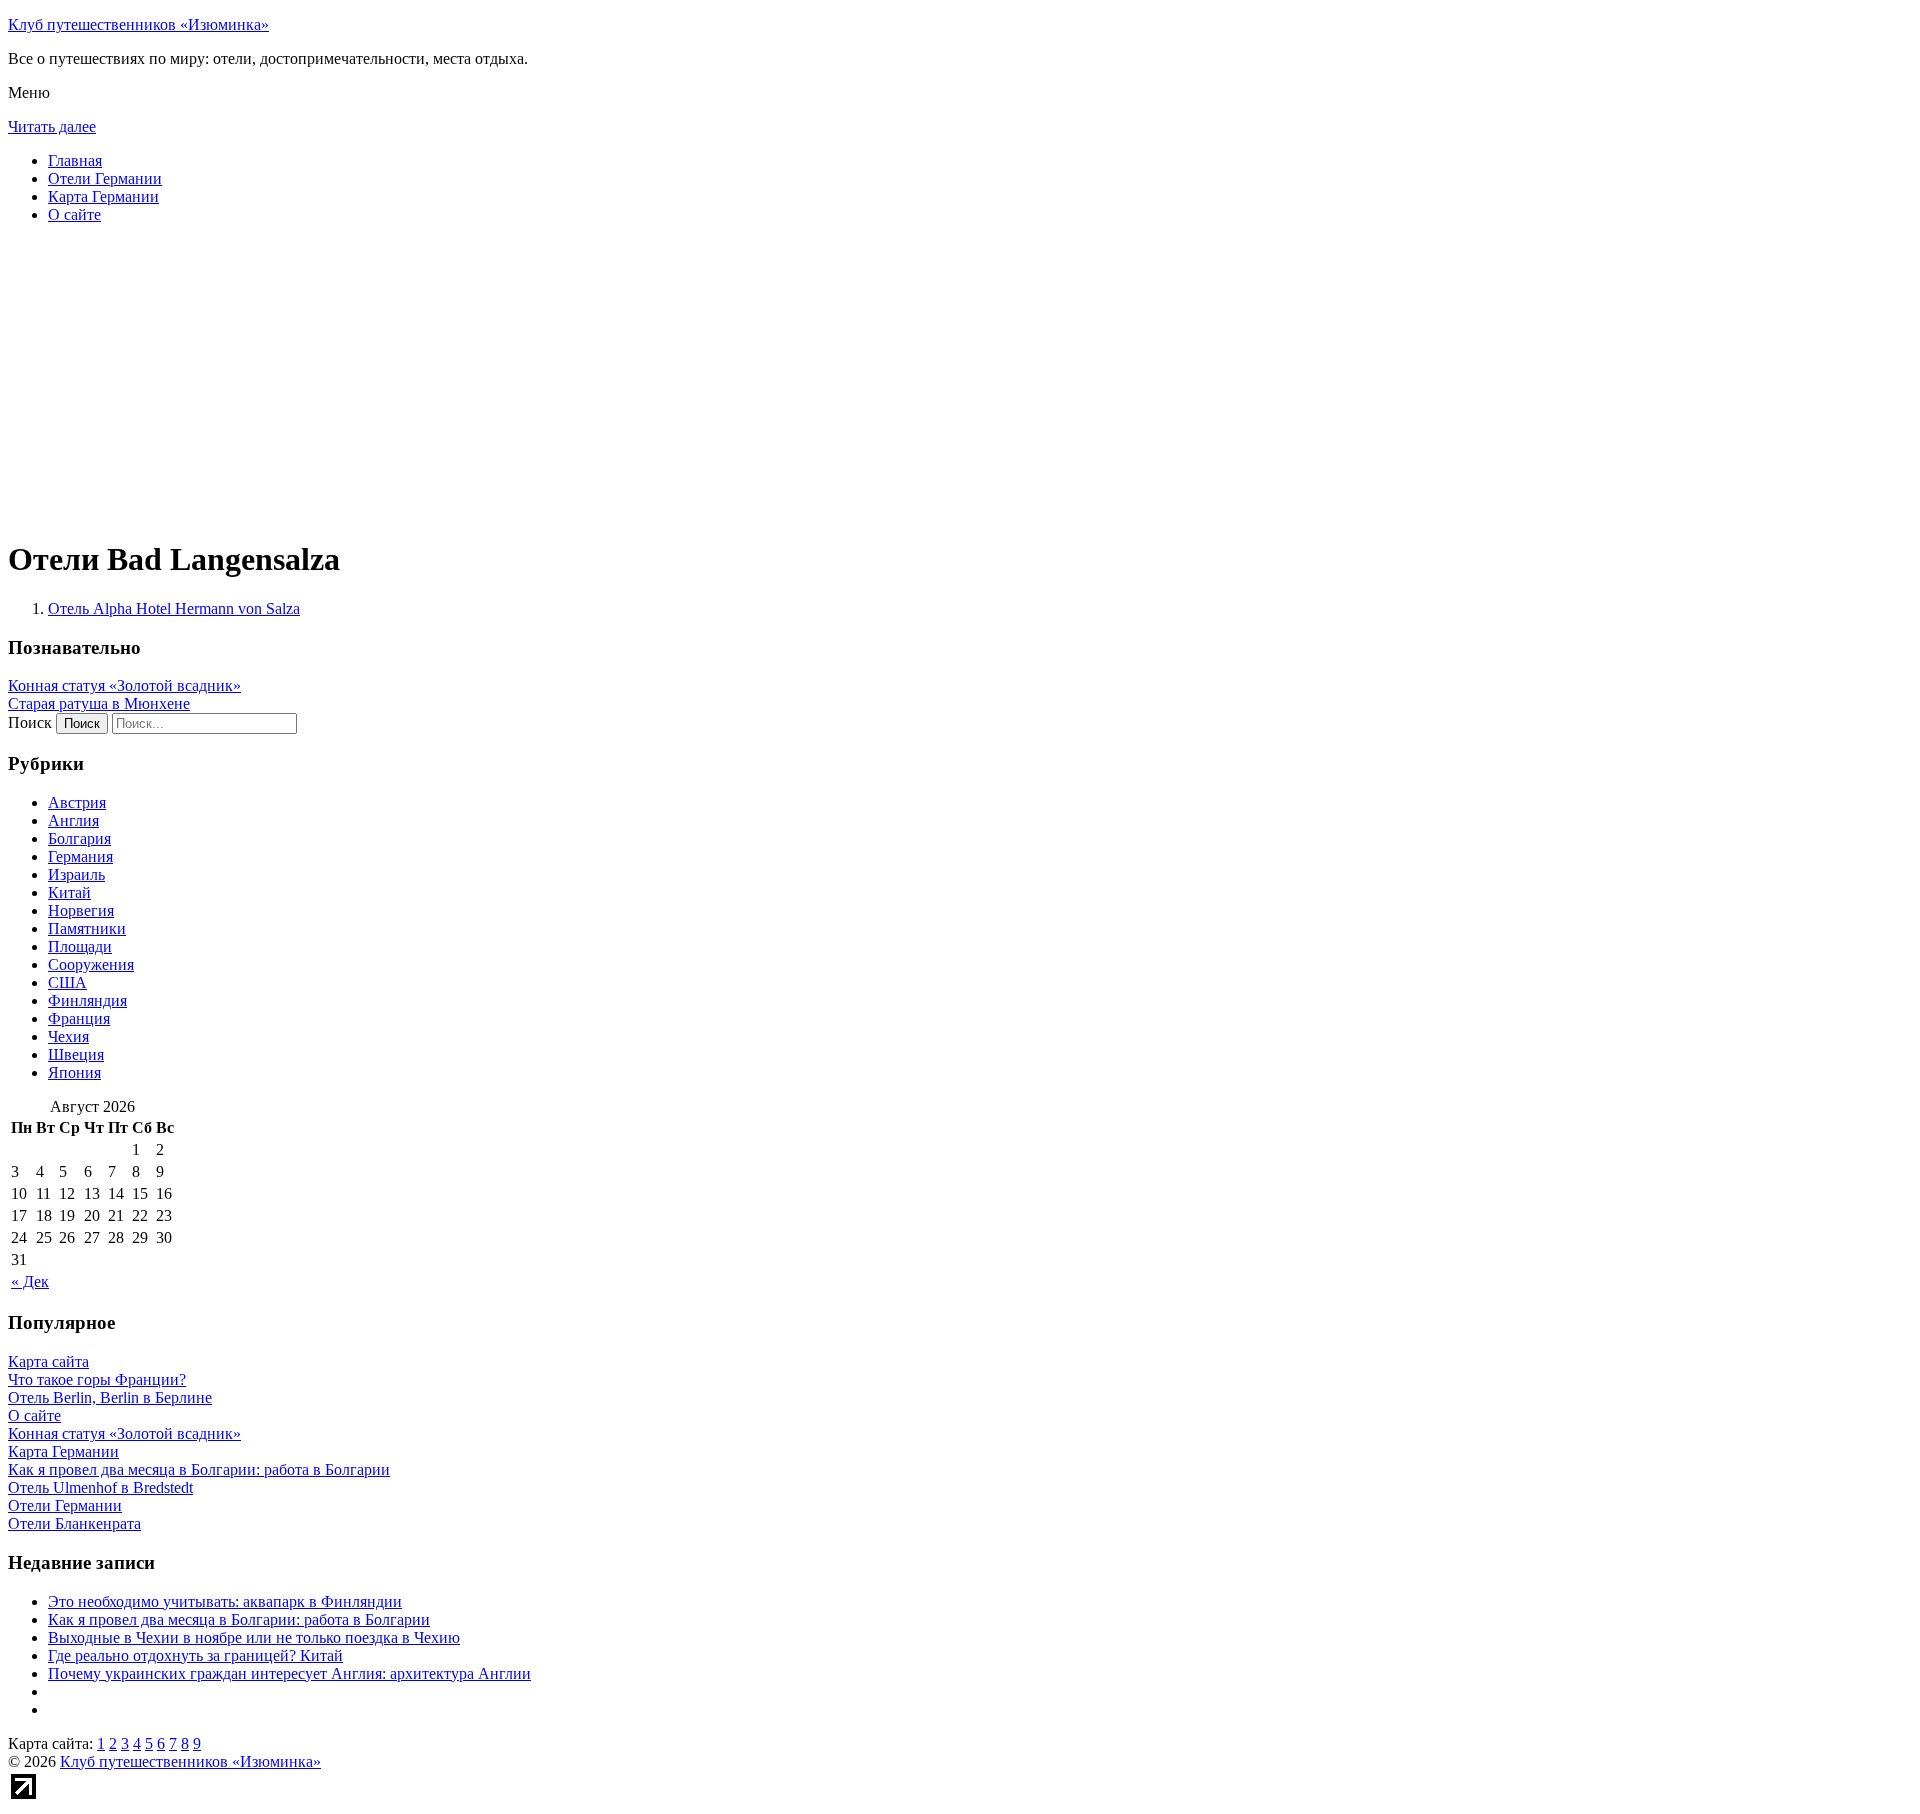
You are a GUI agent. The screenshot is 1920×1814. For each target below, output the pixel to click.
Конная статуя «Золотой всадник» (124, 685)
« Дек (30, 1281)
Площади (80, 946)
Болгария (79, 838)
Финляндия (87, 1000)
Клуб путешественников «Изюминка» (138, 24)
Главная (75, 160)
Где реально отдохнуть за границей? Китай (195, 1655)
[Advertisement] (608, 380)
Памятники (87, 928)
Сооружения (91, 964)
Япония (74, 1072)
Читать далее (52, 126)
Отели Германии (105, 178)
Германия (80, 856)
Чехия (68, 1036)
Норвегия (81, 910)
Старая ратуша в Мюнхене (99, 703)
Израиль (76, 874)
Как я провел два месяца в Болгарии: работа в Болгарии (239, 1619)
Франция (79, 1018)
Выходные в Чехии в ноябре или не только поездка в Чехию (254, 1637)
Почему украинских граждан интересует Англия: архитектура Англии (289, 1673)
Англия (73, 820)
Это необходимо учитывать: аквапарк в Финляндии (225, 1601)
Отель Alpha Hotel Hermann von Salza (174, 608)
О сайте (74, 214)
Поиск (30, 722)
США (67, 982)
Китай (69, 892)
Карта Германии (103, 196)
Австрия (77, 802)
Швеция (76, 1054)
